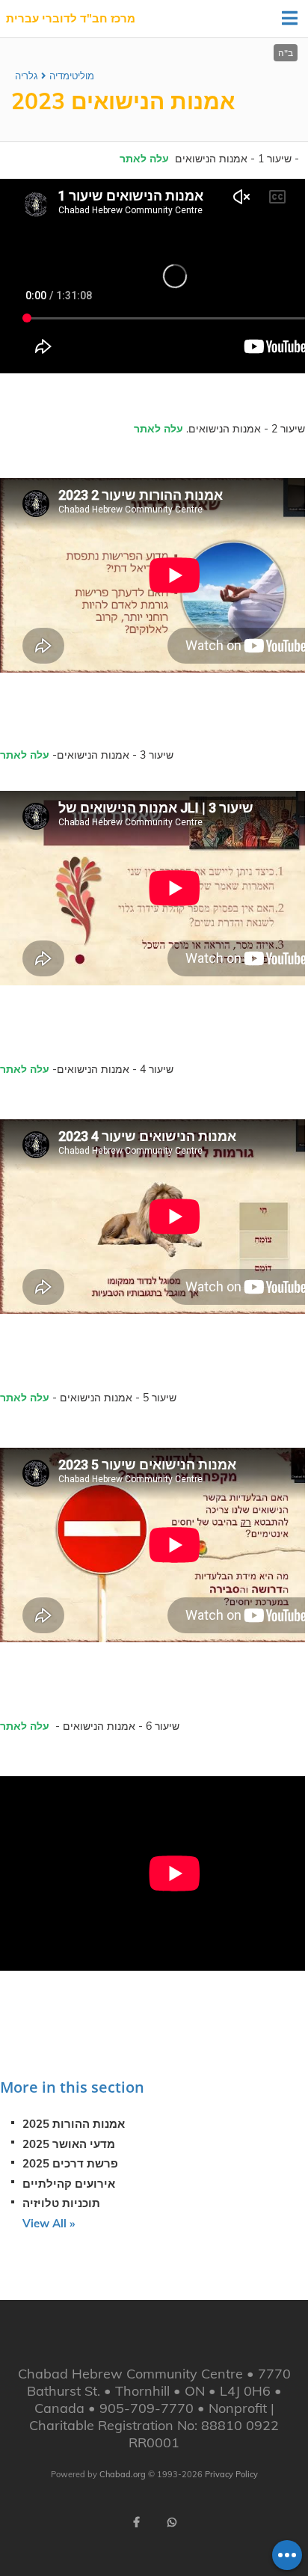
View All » (49, 2223)
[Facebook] (136, 2522)
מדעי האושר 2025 (69, 2144)
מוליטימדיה (72, 76)
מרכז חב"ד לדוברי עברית (71, 18)
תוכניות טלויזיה (61, 2203)
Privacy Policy (231, 2474)
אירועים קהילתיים (69, 2184)
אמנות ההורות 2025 (74, 2124)
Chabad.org (123, 2474)
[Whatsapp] (172, 2522)
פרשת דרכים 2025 (70, 2163)
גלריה (27, 76)
